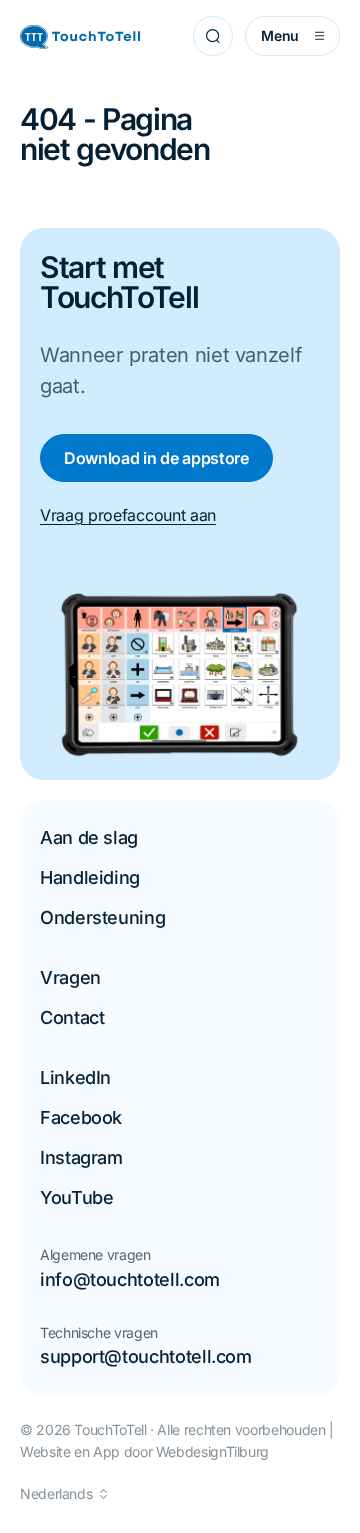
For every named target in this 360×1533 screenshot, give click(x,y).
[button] (63, 1494)
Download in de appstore (156, 458)
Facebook (81, 1117)
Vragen (70, 977)
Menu (280, 35)
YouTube (76, 1197)
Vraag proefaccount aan (128, 515)
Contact (72, 1017)
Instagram (81, 1157)
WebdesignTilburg (212, 1451)
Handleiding (90, 877)
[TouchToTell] (80, 37)
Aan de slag (89, 837)
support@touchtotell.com (146, 1356)
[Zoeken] (213, 36)
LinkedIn (75, 1077)
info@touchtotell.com (130, 1279)
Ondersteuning (102, 917)
